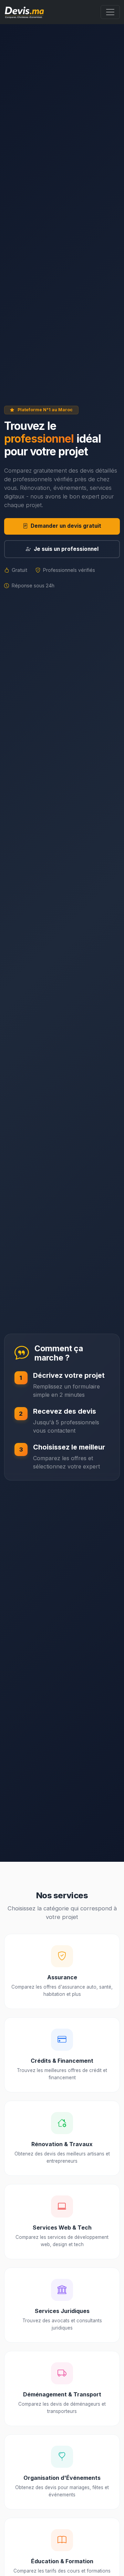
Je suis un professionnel (66, 549)
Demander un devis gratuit (66, 526)
